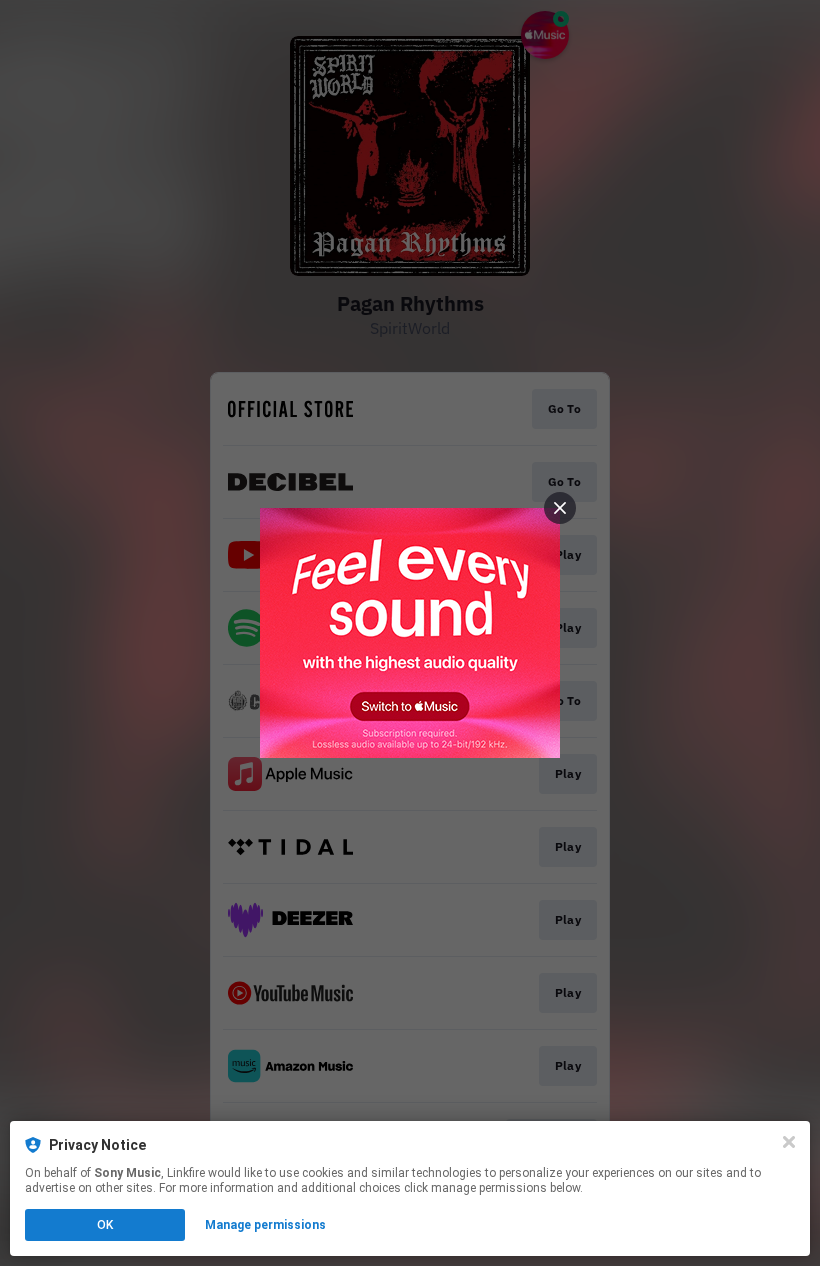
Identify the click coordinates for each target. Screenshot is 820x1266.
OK (105, 1225)
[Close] (789, 1142)
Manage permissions (265, 1225)
